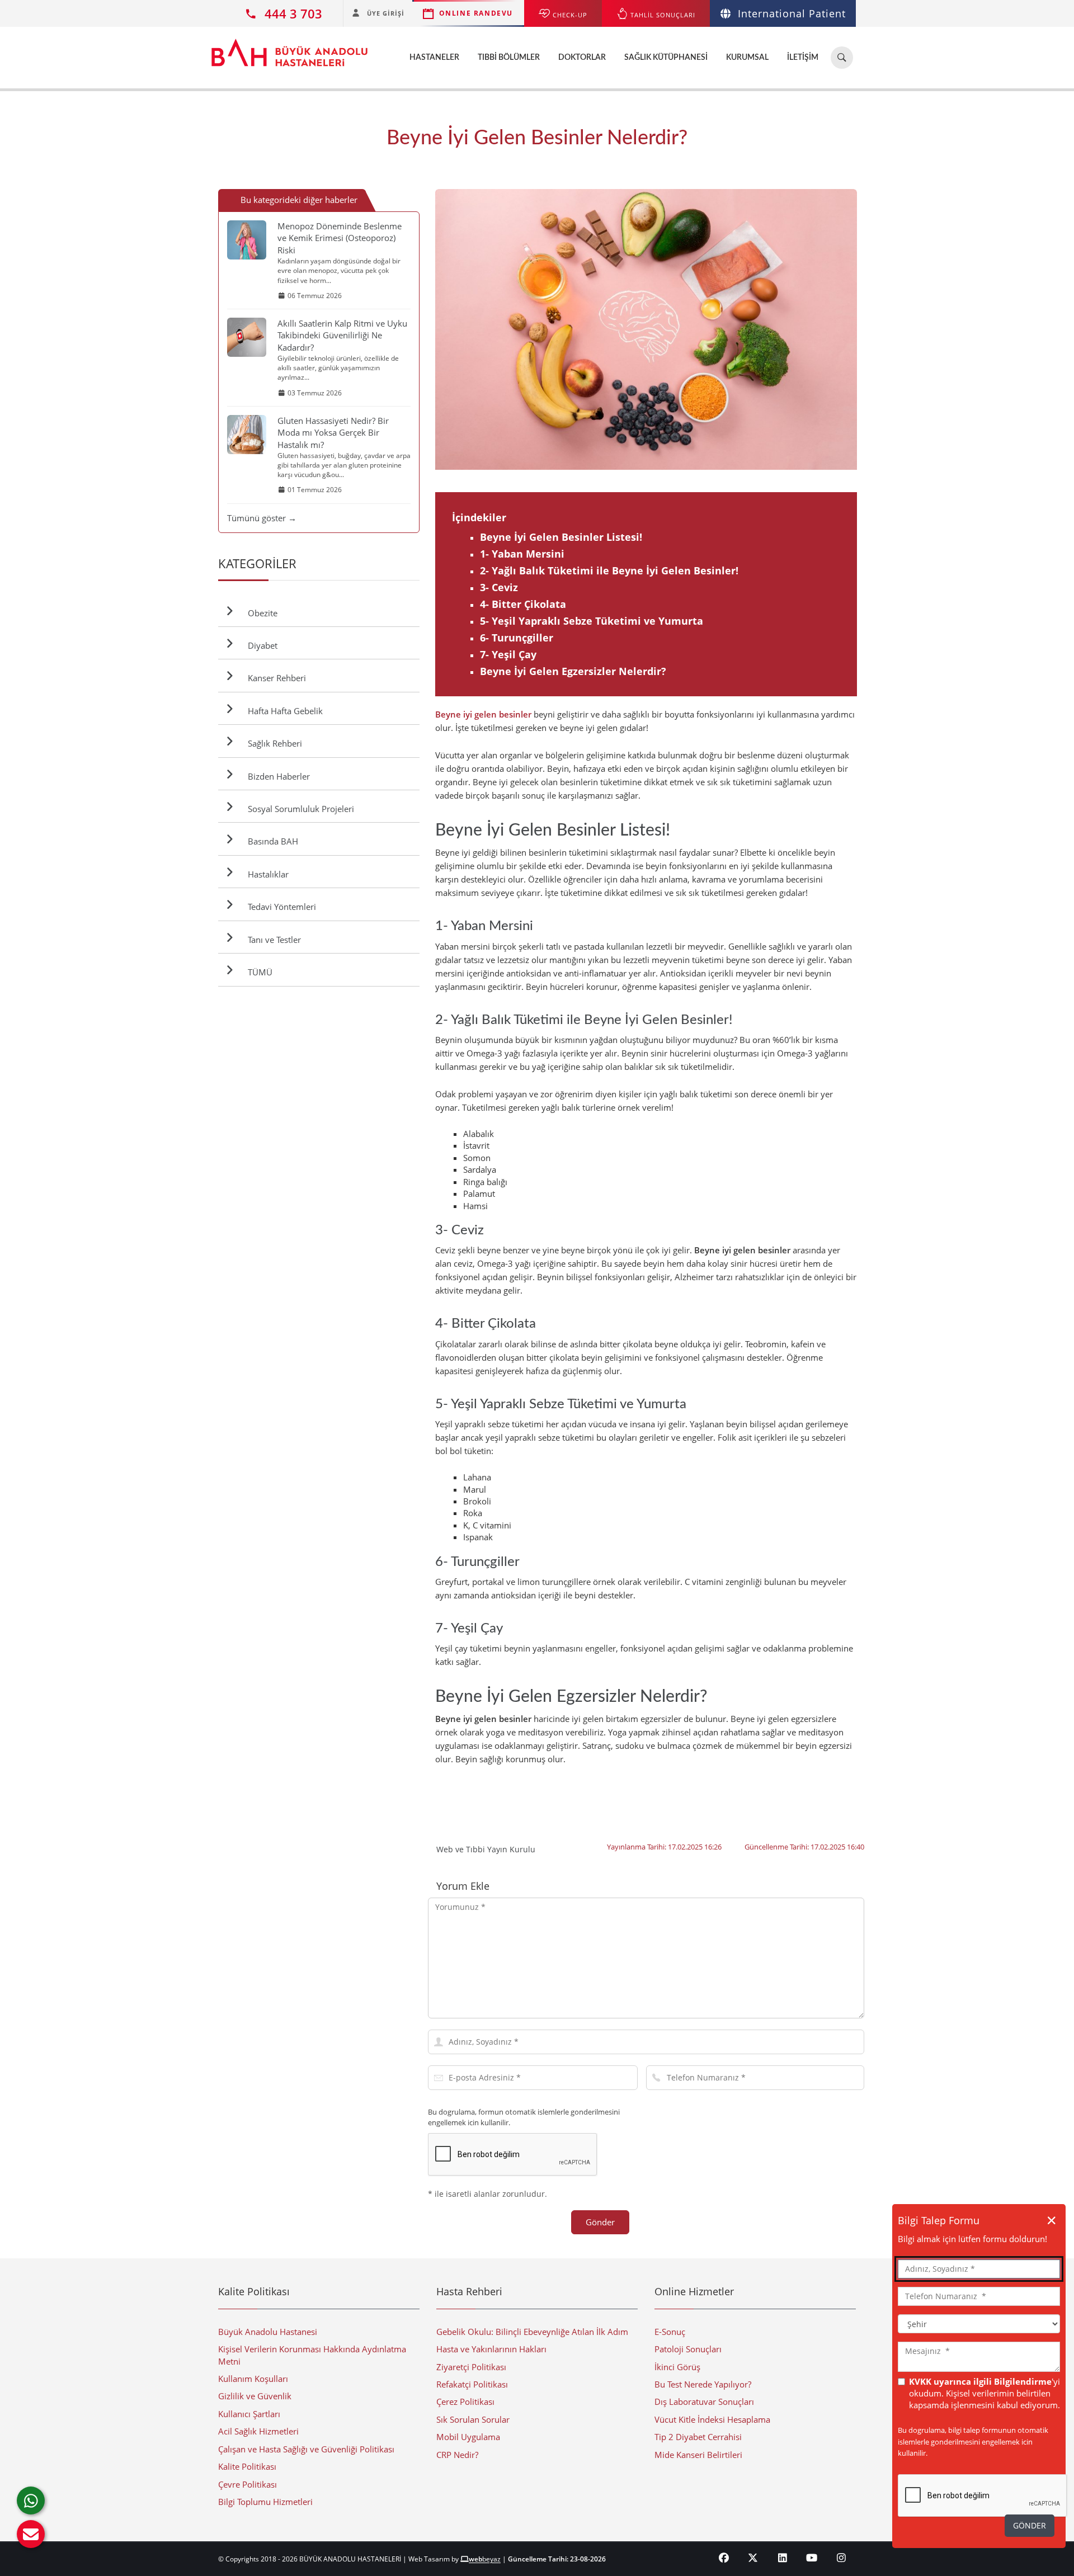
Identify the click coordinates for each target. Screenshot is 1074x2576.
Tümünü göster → (262, 518)
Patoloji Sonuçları (688, 2349)
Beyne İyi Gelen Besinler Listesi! (561, 537)
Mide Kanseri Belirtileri (698, 2455)
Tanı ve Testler (272, 940)
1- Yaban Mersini (522, 554)
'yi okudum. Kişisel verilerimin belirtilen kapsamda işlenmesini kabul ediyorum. (984, 2393)
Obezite (260, 613)
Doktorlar (582, 58)
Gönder (600, 2222)
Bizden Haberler (277, 776)
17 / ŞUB (854, 329)
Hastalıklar (266, 874)
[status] (979, 2357)
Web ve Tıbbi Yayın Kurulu (486, 1849)
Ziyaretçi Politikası (471, 2367)
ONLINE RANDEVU (476, 13)
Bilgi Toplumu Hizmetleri (265, 2502)
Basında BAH (271, 841)
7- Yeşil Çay (508, 654)
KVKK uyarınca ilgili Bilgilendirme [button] (980, 2381)
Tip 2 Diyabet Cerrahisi (698, 2437)
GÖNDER (1030, 2525)
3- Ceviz (499, 587)
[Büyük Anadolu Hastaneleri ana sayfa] (289, 47)
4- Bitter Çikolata (523, 604)
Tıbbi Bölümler (509, 58)
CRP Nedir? (457, 2455)
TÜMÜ (258, 972)
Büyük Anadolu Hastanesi (268, 2332)
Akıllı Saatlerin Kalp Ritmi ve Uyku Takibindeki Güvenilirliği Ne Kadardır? (342, 335)
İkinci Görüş (677, 2367)
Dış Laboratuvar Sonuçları (704, 2402)
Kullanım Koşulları (253, 2379)
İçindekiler (479, 517)
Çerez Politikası (465, 2402)
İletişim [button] (803, 58)
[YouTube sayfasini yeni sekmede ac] (812, 2558)
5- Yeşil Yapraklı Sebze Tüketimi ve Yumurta (592, 621)
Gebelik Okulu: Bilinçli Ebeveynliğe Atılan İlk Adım (532, 2332)
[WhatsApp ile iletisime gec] (31, 2500)
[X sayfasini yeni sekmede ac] (753, 2558)
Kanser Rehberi (275, 678)
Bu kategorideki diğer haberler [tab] (299, 200)
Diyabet (260, 645)
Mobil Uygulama (468, 2437)
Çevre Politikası (248, 2484)
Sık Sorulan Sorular (473, 2419)
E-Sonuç (670, 2332)
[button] (31, 2534)
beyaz (485, 2559)
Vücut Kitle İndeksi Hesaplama (712, 2419)
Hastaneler (434, 58)
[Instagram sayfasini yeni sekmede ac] (842, 2558)
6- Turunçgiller (517, 638)
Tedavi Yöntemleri (280, 907)
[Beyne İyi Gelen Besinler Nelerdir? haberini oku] (646, 330)
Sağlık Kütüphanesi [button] (666, 58)
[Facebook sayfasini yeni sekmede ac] (724, 2558)
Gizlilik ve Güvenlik (255, 2396)
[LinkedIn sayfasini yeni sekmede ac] (783, 2558)
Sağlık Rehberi (273, 743)
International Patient (792, 13)
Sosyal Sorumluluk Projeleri (299, 809)
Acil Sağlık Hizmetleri (258, 2431)
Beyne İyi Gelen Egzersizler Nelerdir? (573, 671)
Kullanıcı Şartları (249, 2414)
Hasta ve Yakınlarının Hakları (491, 2349)
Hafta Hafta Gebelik (283, 711)
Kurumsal (747, 58)
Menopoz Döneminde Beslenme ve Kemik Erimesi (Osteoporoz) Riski (340, 238)
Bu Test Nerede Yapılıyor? (703, 2384)
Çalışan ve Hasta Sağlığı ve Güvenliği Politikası (306, 2449)
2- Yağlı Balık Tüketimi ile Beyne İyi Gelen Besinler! (609, 570)
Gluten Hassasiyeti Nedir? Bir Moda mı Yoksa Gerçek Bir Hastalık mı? (333, 433)
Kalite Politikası (247, 2466)
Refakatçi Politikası (472, 2384)
